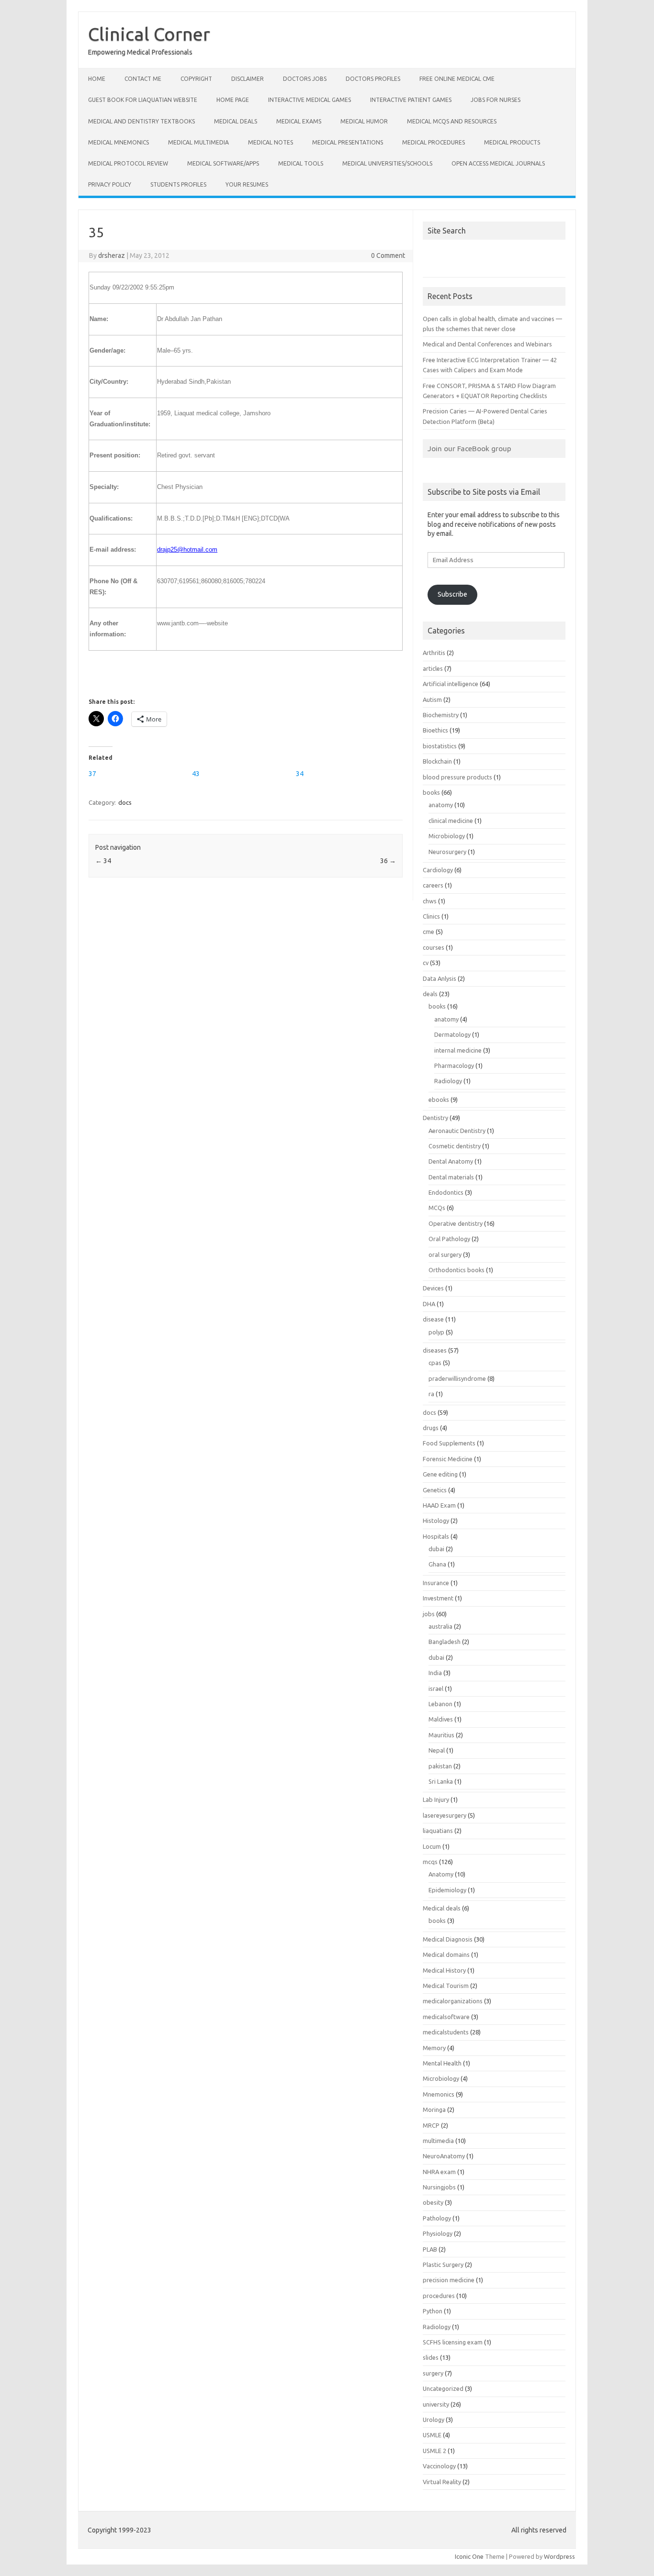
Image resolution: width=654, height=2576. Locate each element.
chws (430, 901)
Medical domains (446, 1954)
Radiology (448, 1081)
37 (92, 774)
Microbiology (447, 836)
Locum (432, 1846)
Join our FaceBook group (469, 448)
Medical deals (236, 121)
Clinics (431, 916)
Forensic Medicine (448, 1459)
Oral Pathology (449, 1239)
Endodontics (446, 1192)
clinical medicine (451, 821)
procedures (439, 2296)
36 (388, 861)
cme (428, 932)
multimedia (438, 2141)
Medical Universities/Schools (387, 163)
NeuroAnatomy (444, 2156)
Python (433, 2311)
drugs (431, 1428)
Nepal (437, 1750)
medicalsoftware (446, 2017)
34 (300, 774)
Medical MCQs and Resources (452, 121)
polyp (436, 1332)
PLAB (430, 2249)
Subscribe (452, 594)
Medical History (444, 1970)
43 (196, 774)
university (436, 2404)
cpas (435, 1363)
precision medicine (449, 2280)
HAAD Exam (439, 1505)
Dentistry (435, 1118)
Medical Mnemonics (118, 142)
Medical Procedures (434, 142)
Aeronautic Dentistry (457, 1131)
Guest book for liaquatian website (143, 100)
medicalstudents (446, 2032)
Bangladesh (445, 1642)
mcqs (430, 1862)
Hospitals (436, 1536)
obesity (433, 2202)
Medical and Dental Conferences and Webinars (487, 344)
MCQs (437, 1208)
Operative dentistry (456, 1223)
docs (125, 802)
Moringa (434, 2110)
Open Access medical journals (498, 163)
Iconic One (469, 2556)
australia (440, 1626)
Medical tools (301, 163)
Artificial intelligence (451, 684)
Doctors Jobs (305, 79)
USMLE (432, 2435)
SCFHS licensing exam (453, 2342)
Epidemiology (447, 1890)
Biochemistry (441, 715)
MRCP (431, 2125)
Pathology (437, 2218)
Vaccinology (439, 2466)
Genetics (435, 1490)
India (435, 1673)
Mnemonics (439, 2094)
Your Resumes (247, 184)
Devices (433, 1288)
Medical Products (512, 142)
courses (434, 947)
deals (430, 994)
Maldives (441, 1719)
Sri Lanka (441, 1781)
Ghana (437, 1564)
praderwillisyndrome (457, 1378)
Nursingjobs (439, 2187)
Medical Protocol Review (128, 163)
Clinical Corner (149, 34)
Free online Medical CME (457, 79)
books (431, 792)
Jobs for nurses (496, 100)
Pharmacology (454, 1066)
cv (426, 963)
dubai (436, 1549)
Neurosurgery (447, 852)
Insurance (436, 1583)
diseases (435, 1350)
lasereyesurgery (445, 1815)
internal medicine (458, 1050)
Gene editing (440, 1474)
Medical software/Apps (223, 163)
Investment (438, 1598)
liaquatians (438, 1831)
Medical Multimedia (198, 142)
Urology (434, 2420)
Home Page (233, 100)
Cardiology (438, 870)
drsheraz (112, 255)
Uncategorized (443, 2388)
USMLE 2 (434, 2451)
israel (436, 1688)
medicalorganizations (453, 2001)
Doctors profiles (373, 79)
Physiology (438, 2233)
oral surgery (445, 1255)
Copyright (196, 79)
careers (433, 885)
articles (433, 668)
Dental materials (451, 1177)
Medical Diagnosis (448, 1939)
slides (431, 2357)
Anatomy (441, 1874)
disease (433, 1319)
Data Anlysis (440, 978)
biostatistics (440, 746)
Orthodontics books (457, 1270)
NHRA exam (439, 2172)
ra (431, 1394)
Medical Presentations (348, 142)
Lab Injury (436, 1799)
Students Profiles (178, 184)
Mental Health (442, 2063)
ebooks (439, 1099)
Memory (434, 2048)
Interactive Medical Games (310, 100)
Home (97, 79)
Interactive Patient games (411, 100)
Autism (432, 700)
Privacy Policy (110, 184)
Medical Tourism (446, 1986)
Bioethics (435, 730)
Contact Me (143, 79)
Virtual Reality (442, 2482)
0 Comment (388, 255)
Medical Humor (364, 121)
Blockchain (437, 761)
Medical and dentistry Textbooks (141, 121)
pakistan (440, 1766)
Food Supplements (449, 1443)
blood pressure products (457, 777)
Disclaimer (248, 79)
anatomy (441, 805)
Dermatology (452, 1034)
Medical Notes (271, 142)
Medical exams (299, 121)
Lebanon (440, 1704)
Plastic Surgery (443, 2265)
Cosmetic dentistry (455, 1146)
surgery (433, 2373)
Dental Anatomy (451, 1161)
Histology (436, 1521)
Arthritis (434, 653)
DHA (429, 1304)
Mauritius (441, 1735)
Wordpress (559, 2556)
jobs (429, 1614)
